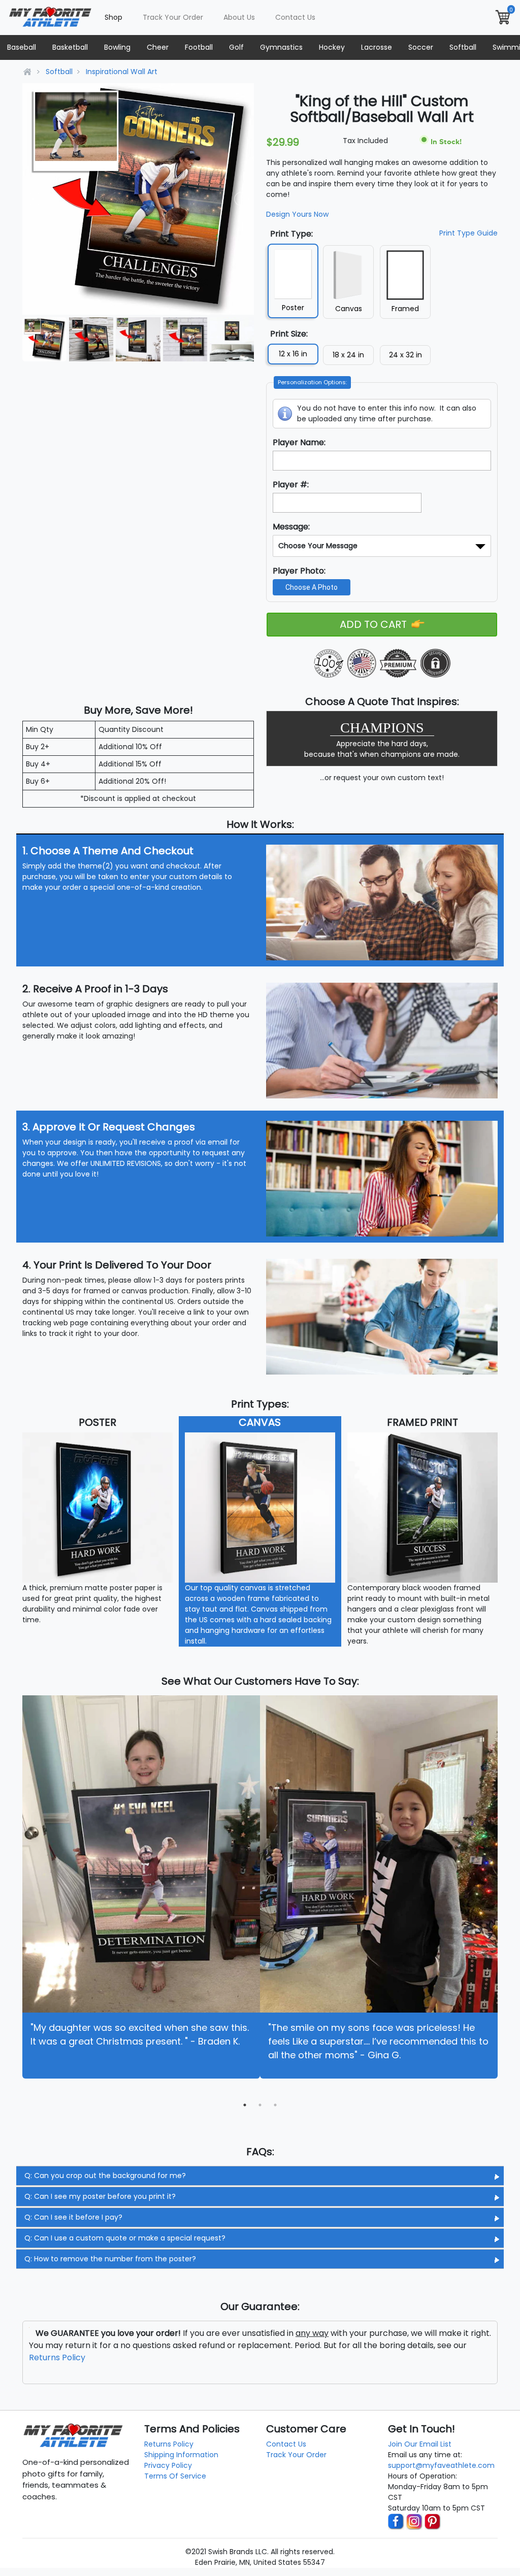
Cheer (158, 47)
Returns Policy (57, 2357)
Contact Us (295, 17)
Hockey (332, 47)
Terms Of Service (175, 2476)
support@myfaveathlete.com (441, 2465)
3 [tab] (275, 2105)
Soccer (421, 47)
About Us (239, 17)
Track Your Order (173, 17)
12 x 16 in (293, 354)
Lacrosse (377, 47)
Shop (113, 17)
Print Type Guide (468, 233)
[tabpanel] (141, 1887)
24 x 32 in (405, 355)
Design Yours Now (297, 214)
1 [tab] (245, 2105)
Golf (236, 47)
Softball (463, 47)
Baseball (22, 47)
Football (199, 47)
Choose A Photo (312, 587)
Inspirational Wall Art (122, 72)
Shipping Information (181, 2455)
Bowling (117, 47)
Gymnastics (281, 47)
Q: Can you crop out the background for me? (105, 2176)
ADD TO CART (375, 624)
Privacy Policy (168, 2465)
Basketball (70, 47)
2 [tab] (260, 2105)
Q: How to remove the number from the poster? (110, 2259)
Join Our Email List (420, 2444)
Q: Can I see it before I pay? (73, 2217)
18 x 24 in (348, 355)
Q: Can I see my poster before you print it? (100, 2196)
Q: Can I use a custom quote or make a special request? (125, 2238)
